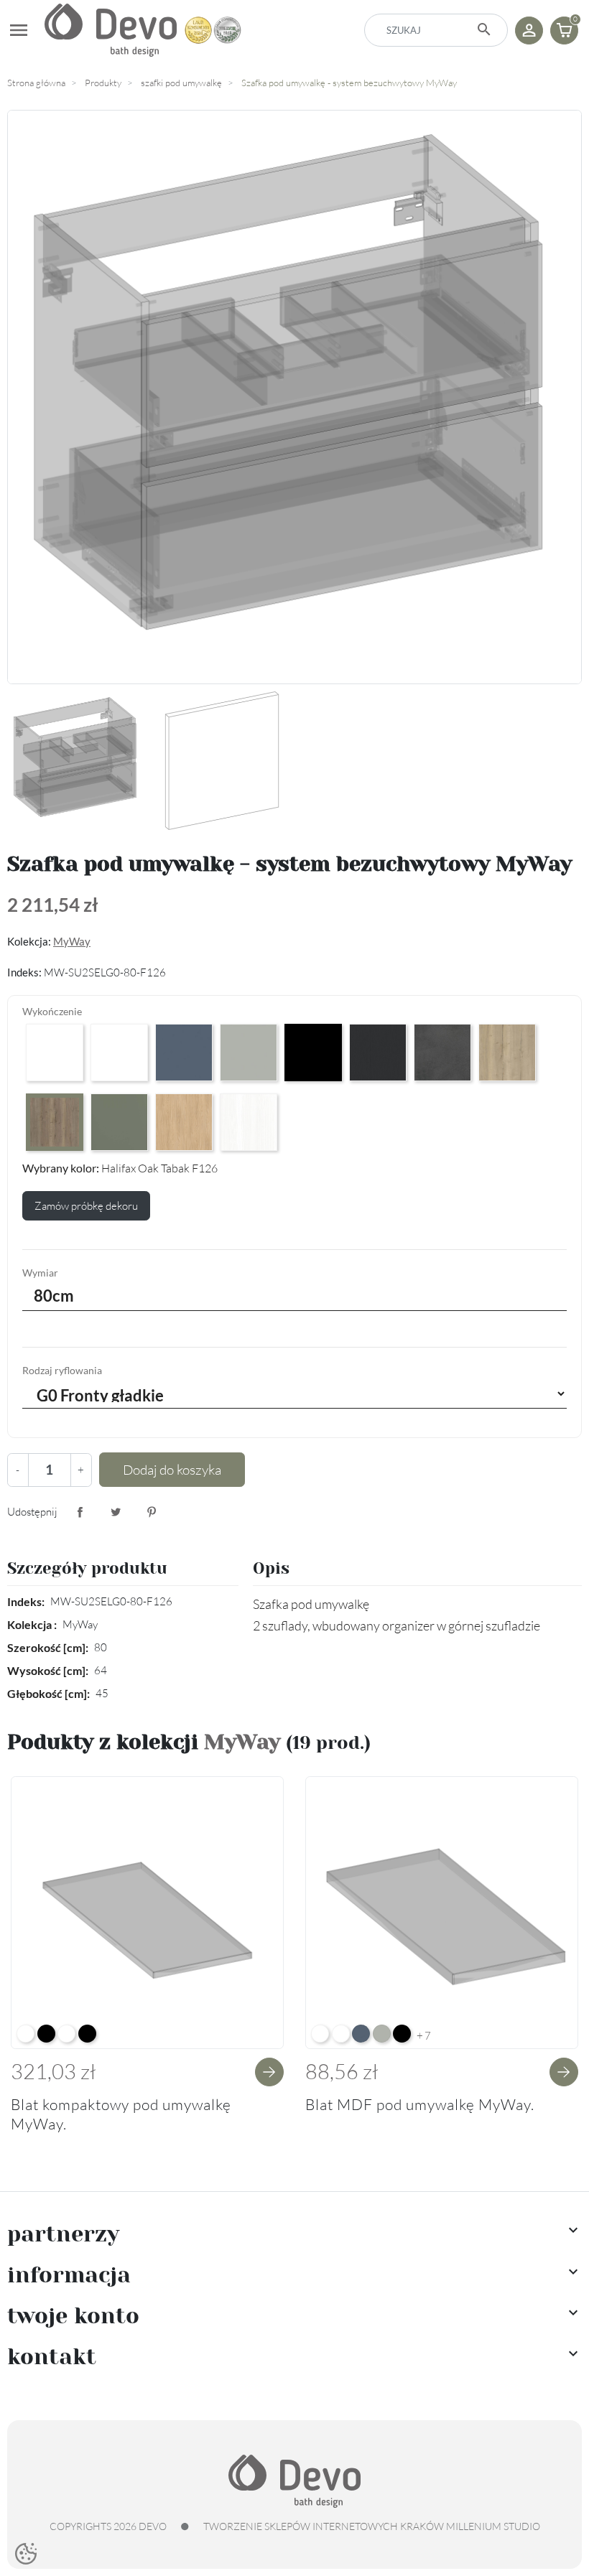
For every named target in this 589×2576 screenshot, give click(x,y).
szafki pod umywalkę (181, 83)
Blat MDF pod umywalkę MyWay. (420, 2104)
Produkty (103, 83)
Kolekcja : (32, 1624)
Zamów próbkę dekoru (86, 1206)
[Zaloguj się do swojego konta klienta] (529, 31)
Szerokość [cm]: (48, 1647)
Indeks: (26, 1601)
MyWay (72, 941)
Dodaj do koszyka (172, 1470)
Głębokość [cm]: (48, 1693)
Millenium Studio (493, 2526)
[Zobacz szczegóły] (269, 2072)
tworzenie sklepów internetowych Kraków (324, 2526)
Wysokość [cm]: (48, 1670)
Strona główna (36, 83)
